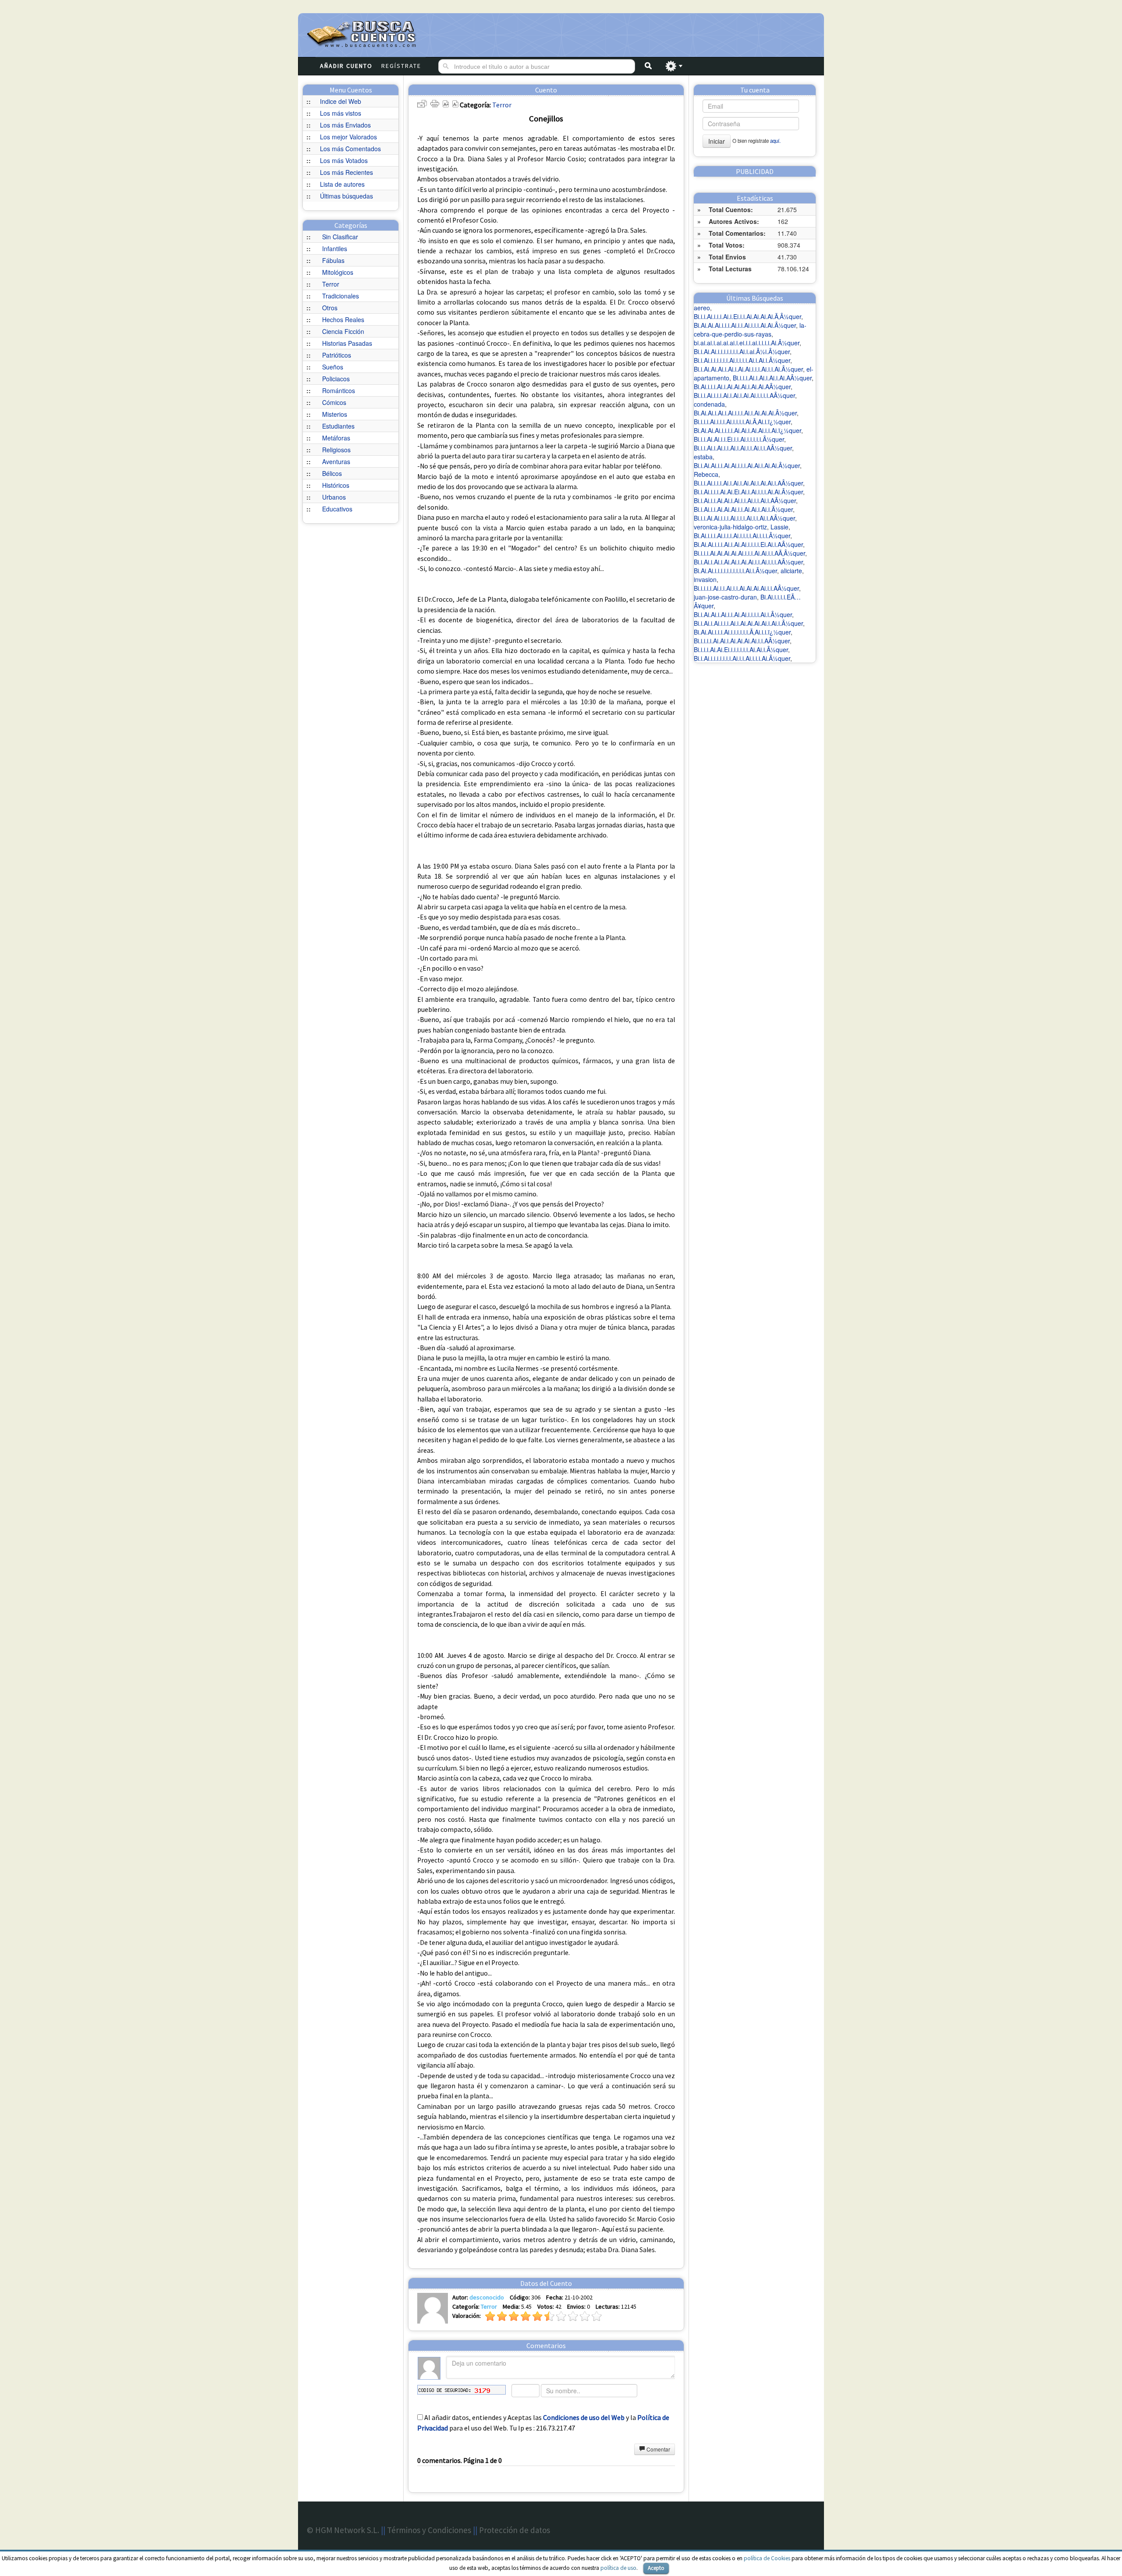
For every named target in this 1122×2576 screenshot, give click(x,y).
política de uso (618, 2568)
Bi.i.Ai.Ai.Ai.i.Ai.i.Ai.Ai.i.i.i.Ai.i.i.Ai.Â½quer (748, 369)
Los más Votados (344, 160)
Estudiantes (338, 426)
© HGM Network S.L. (343, 2530)
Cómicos (334, 402)
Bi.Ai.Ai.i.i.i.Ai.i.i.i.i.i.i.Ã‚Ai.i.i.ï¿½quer (742, 632)
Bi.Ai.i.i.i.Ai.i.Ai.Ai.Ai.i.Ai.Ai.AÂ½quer (742, 387)
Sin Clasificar (340, 237)
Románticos (339, 390)
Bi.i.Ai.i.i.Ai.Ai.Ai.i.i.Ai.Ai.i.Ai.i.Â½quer (743, 509)
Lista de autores (342, 184)
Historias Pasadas (347, 343)
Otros (330, 308)
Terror (331, 284)
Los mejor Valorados (348, 137)
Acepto (656, 2568)
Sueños (333, 367)
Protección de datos (515, 2530)
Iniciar (717, 141)
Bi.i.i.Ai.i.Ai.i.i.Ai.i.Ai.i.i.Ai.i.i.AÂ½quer (743, 448)
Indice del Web (341, 101)
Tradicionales (341, 296)
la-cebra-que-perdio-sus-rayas (750, 330)
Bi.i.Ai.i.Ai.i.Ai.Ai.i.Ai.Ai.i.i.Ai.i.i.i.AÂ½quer (748, 562)
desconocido (487, 2297)
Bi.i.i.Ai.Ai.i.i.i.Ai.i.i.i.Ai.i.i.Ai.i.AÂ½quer (744, 518)
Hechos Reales (343, 319)
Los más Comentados (350, 149)
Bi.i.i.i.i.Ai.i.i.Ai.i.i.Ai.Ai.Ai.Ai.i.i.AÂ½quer (746, 588)
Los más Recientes (346, 172)
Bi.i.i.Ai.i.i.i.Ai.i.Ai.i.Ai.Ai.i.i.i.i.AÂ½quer (744, 395)
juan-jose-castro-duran (725, 597)
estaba (703, 457)
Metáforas (336, 438)
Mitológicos (338, 272)
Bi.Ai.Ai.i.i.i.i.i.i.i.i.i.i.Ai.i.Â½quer (735, 571)
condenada (709, 404)
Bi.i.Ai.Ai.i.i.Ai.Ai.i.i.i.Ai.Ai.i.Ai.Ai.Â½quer (747, 465)
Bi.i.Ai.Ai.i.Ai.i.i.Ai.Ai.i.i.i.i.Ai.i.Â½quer (743, 614)
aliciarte (791, 571)
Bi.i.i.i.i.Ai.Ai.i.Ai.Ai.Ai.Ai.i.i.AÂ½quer (742, 641)
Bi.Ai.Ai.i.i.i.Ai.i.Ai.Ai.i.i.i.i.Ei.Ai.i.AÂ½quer (748, 544)
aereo (702, 308)
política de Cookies (767, 2558)
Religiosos (336, 450)
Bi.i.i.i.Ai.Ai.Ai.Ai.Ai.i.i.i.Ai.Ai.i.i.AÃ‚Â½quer (749, 553)
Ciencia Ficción (343, 331)
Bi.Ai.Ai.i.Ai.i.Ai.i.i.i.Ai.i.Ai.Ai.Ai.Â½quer (745, 413)
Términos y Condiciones (429, 2530)
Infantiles (335, 248)
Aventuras (336, 461)
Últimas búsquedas (346, 196)
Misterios (335, 414)
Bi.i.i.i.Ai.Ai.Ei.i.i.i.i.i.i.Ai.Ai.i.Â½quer (741, 649)
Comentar (658, 2449)
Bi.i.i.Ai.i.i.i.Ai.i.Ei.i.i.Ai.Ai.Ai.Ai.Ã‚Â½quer (747, 316)
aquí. (775, 141)
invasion (705, 579)
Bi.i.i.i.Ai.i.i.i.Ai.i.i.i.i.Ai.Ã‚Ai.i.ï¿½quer (742, 422)
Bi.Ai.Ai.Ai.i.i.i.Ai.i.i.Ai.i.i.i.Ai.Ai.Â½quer (745, 325)
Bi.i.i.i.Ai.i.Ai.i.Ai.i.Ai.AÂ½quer (772, 378)
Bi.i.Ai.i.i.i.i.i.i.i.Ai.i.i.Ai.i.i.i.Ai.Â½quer (742, 658)
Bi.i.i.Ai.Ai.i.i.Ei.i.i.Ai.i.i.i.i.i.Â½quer (739, 439)
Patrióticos (337, 355)
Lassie (779, 527)
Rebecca (706, 474)
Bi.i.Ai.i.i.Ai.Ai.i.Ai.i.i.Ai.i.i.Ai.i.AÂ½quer (745, 500)
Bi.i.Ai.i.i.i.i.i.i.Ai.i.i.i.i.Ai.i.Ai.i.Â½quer (742, 360)
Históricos (336, 485)
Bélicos (332, 473)
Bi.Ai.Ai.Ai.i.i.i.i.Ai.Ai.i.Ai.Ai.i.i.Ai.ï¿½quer (747, 430)
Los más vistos (341, 113)
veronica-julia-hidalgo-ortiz (730, 527)
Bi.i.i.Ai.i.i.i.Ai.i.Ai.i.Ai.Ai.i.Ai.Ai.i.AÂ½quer (748, 483)
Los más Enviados (345, 125)
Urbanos (334, 497)
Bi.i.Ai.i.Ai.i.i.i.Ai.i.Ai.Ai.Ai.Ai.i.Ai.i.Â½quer (748, 623)
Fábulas (333, 260)
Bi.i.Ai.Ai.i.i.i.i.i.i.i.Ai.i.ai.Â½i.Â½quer (742, 351)
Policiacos (336, 379)
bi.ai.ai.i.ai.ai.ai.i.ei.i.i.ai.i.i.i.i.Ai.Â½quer (747, 343)
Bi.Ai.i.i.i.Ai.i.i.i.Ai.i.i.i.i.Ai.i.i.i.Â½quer (742, 536)
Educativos (337, 509)
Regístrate (401, 66)
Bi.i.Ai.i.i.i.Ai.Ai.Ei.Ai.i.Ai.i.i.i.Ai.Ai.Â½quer (748, 492)
